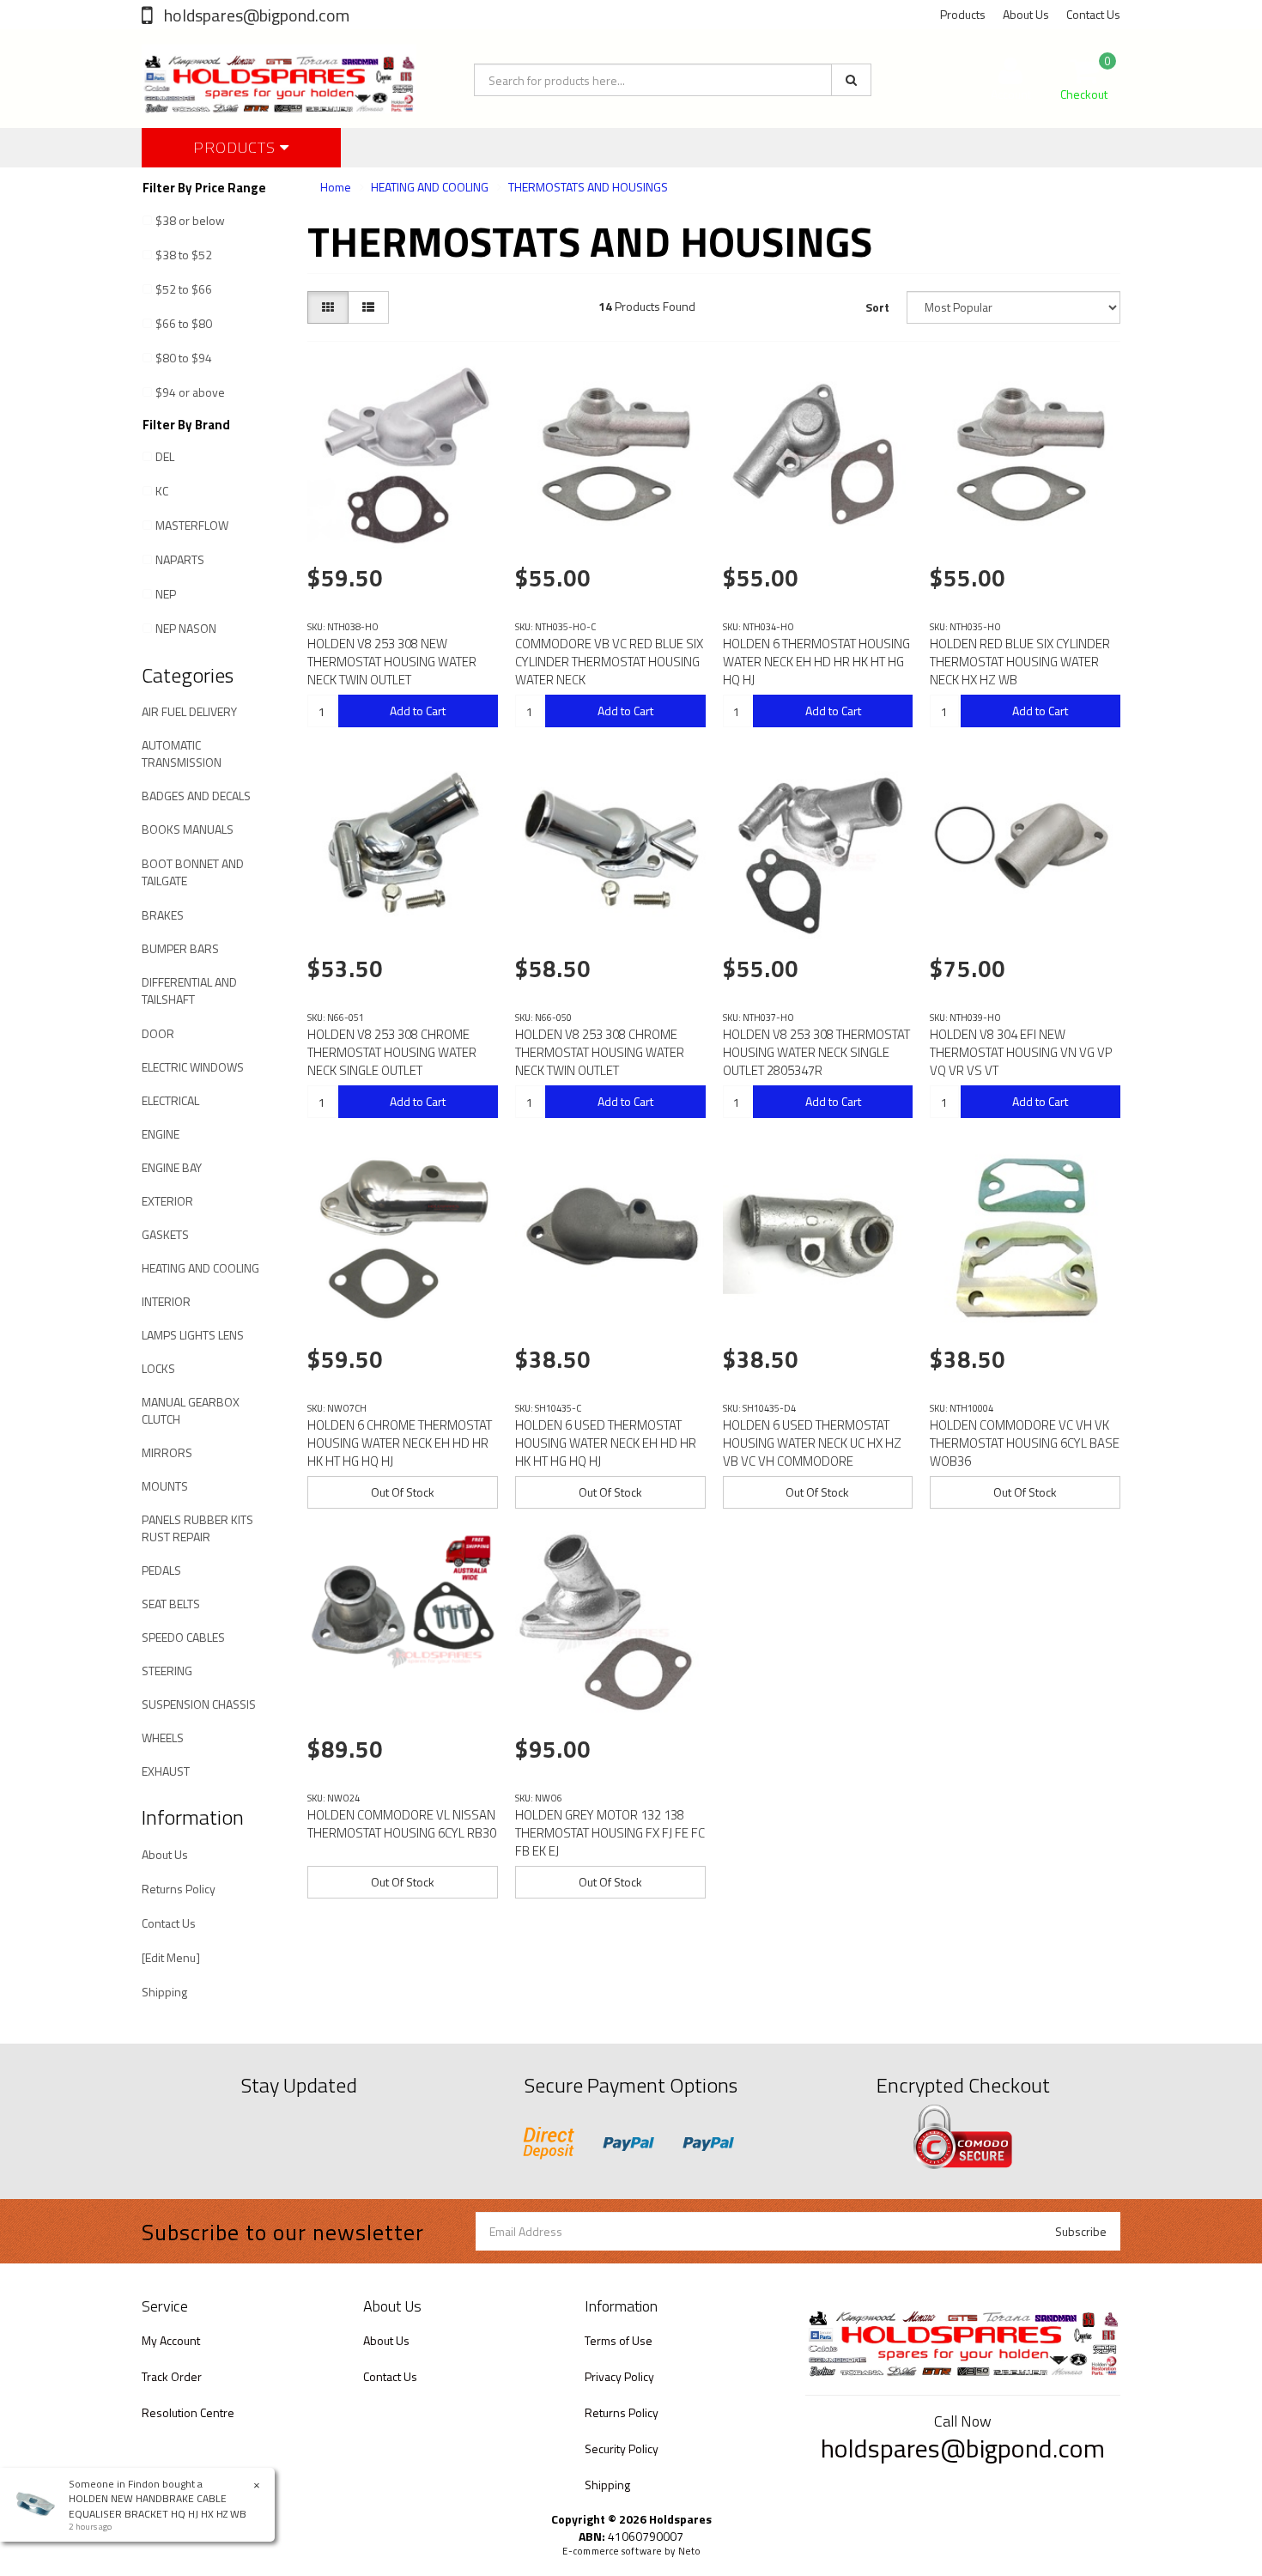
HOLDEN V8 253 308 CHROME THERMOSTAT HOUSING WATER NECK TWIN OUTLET (600, 1052)
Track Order (172, 2376)
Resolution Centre (188, 2412)
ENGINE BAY (172, 1167)
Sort (877, 307)
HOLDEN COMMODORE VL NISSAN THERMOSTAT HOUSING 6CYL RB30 (402, 1824)
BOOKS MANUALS (188, 829)
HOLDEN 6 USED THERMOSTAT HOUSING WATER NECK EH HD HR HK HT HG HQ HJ (606, 1443)
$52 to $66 (184, 289)
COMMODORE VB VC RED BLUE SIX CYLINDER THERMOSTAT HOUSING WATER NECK (609, 662)
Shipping (164, 1992)
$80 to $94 (184, 358)
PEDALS (161, 1570)
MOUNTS (165, 1486)
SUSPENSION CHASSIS (199, 1704)
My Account (171, 2340)
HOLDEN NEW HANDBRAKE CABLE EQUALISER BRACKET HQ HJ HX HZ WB (158, 2506)
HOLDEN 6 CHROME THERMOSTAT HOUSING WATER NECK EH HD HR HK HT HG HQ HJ (400, 1443)
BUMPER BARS (180, 948)
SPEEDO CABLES (183, 1637)
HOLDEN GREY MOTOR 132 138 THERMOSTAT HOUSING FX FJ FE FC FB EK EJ (610, 1833)
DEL (165, 456)
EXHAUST (166, 1771)
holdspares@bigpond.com (255, 15)
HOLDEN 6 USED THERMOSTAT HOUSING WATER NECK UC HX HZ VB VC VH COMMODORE (812, 1443)
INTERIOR (166, 1301)
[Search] (851, 80)
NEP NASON (186, 628)
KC (162, 491)
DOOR (158, 1033)
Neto (689, 2551)
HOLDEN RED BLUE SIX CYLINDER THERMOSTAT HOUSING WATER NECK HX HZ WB (1020, 662)
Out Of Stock (403, 1492)
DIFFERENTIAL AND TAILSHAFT (189, 990)
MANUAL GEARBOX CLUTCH (191, 1410)
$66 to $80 (184, 323)
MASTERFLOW (192, 525)
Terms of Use (619, 2340)
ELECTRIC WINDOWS (193, 1067)
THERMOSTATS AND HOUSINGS (588, 187)
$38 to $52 (184, 255)
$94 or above (190, 392)
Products (963, 14)
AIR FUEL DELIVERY (189, 711)
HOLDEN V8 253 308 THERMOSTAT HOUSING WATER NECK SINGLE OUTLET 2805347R (816, 1052)
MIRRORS (167, 1452)
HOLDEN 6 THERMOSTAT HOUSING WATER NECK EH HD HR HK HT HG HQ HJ (816, 662)
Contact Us (1093, 14)
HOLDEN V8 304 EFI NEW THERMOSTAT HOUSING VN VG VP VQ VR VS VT (1021, 1052)
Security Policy (622, 2448)
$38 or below (190, 220)
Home (336, 187)
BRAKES (163, 915)
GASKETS (165, 1234)
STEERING (167, 1671)
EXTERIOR (167, 1201)
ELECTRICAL (170, 1100)
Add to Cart (418, 711)
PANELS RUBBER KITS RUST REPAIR (197, 1528)
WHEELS (163, 1738)
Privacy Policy (619, 2376)
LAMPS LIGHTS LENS (193, 1335)
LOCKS (158, 1368)
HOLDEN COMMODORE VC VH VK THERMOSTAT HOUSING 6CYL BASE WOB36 (1025, 1443)
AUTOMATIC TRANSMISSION (182, 753)
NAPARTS (180, 559)
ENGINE (161, 1134)
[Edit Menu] (171, 1957)
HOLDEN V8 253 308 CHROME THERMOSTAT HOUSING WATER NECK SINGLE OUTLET (392, 1052)
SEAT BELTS (171, 1604)
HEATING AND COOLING (200, 1268)
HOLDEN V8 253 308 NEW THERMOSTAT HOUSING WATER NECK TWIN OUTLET (392, 662)
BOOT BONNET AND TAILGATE (193, 872)
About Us (1026, 14)
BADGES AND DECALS (196, 796)
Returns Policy (179, 1889)
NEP (166, 594)
